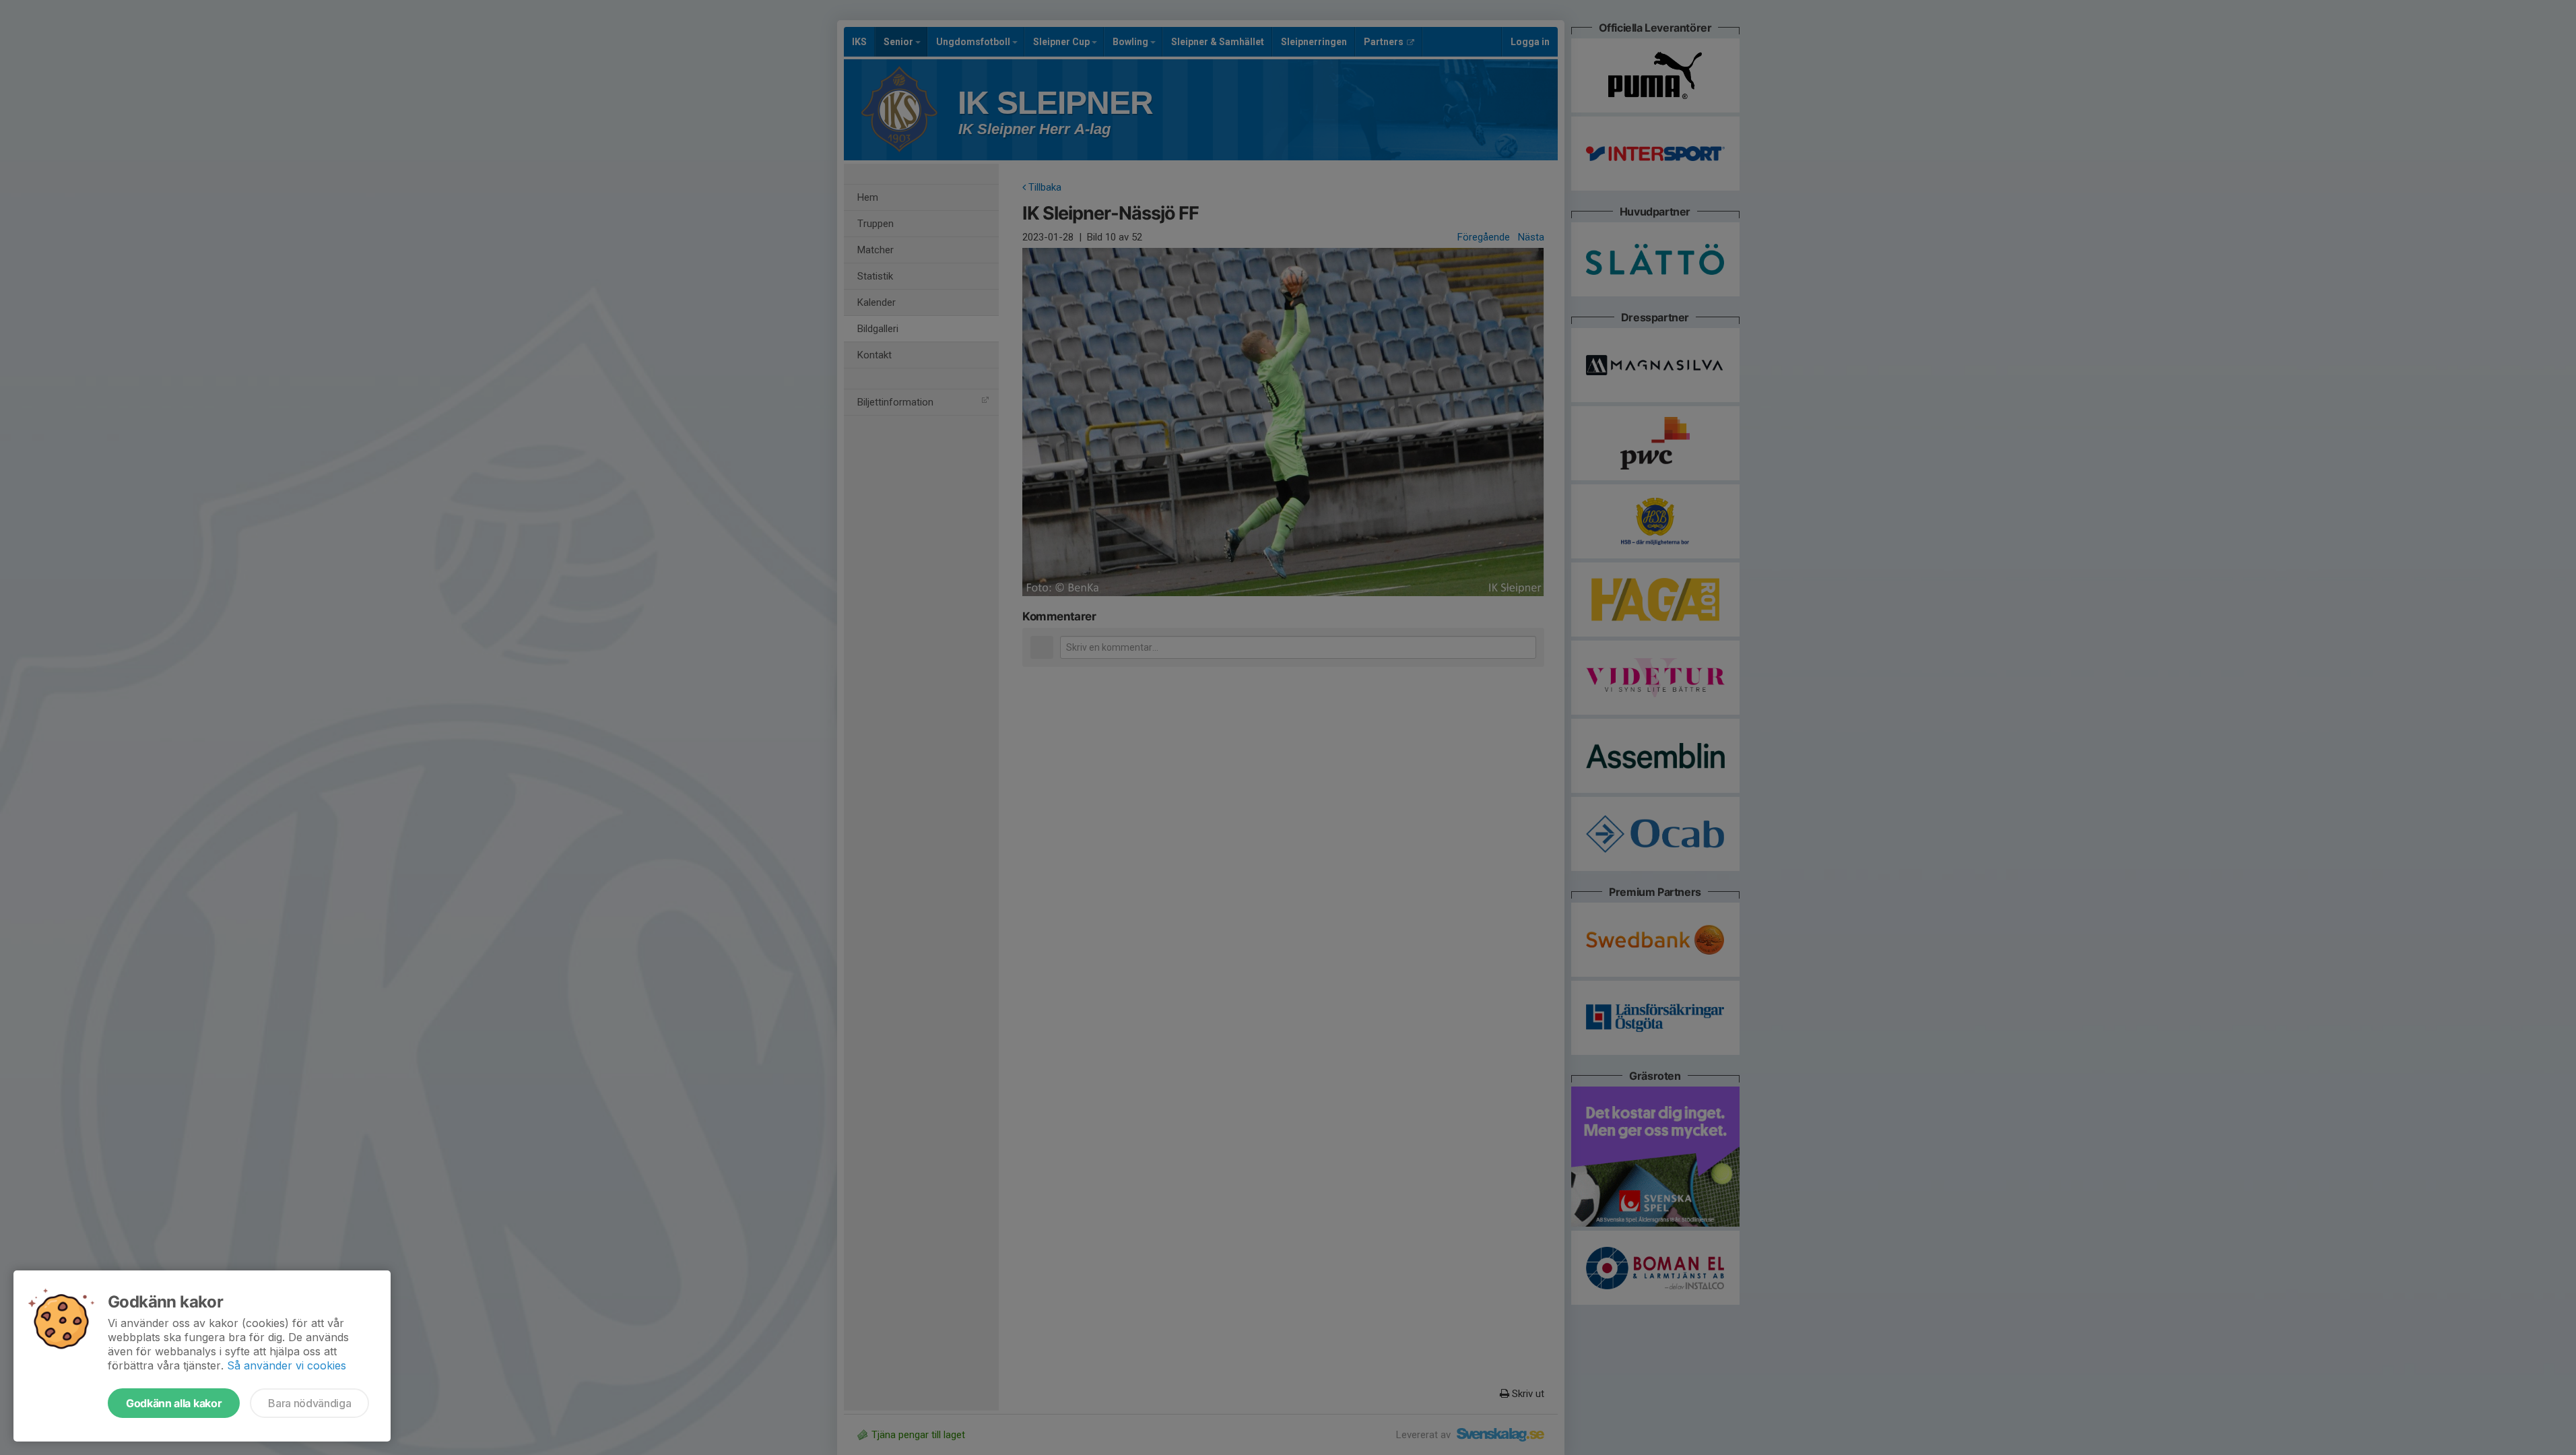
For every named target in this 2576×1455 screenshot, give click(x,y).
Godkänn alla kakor (174, 1403)
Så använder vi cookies (287, 1365)
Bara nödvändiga (309, 1403)
